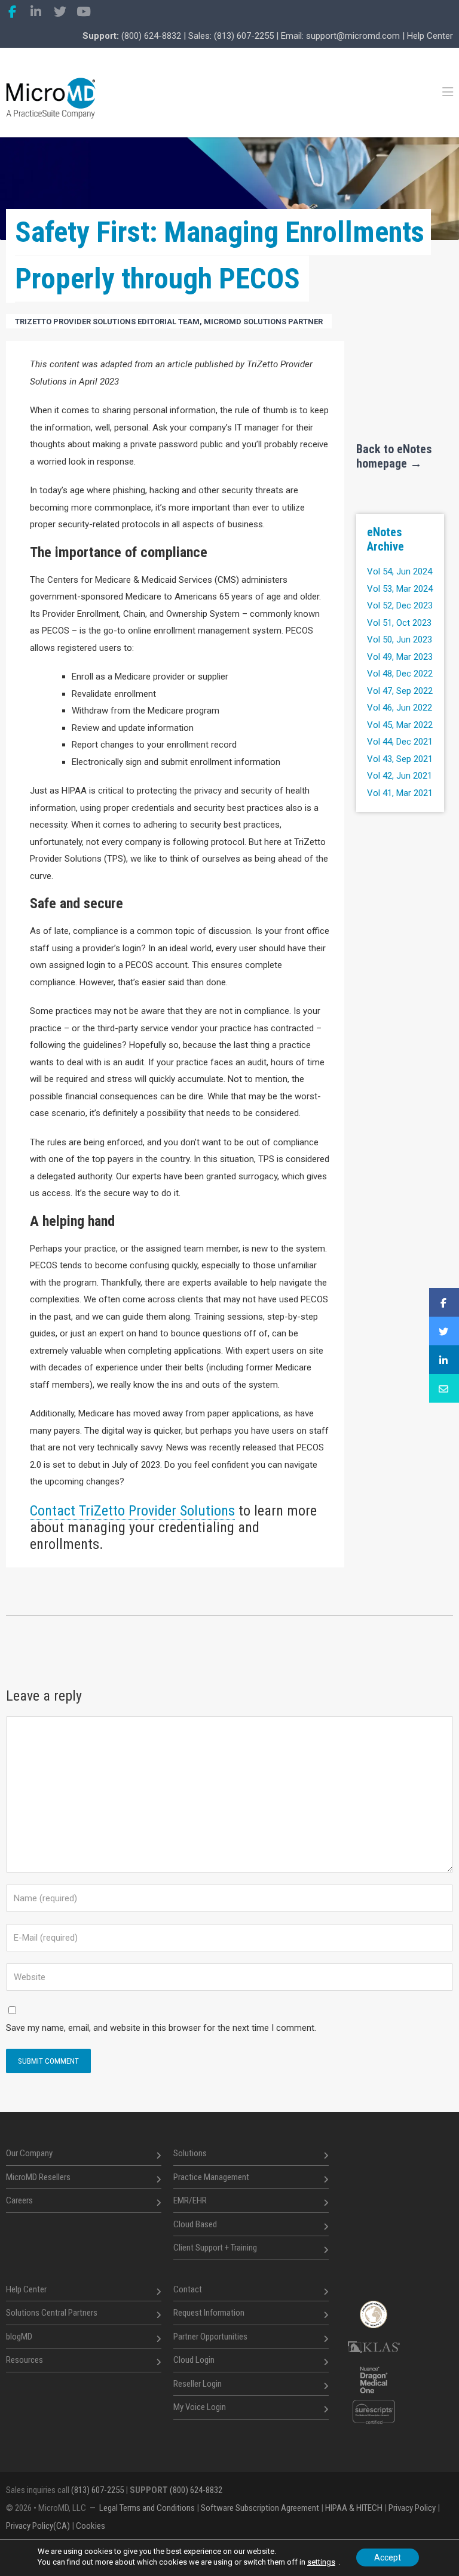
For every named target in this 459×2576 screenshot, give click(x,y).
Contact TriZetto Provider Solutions (132, 1511)
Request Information (209, 2313)
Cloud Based (195, 2224)
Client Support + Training (215, 2248)
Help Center (430, 36)
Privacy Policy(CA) (38, 2526)
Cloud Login (194, 2360)
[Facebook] (12, 12)
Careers (19, 2200)
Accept (388, 2557)
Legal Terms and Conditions (147, 2508)
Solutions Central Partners (52, 2313)
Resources (25, 2360)
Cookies (91, 2526)
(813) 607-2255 (244, 36)
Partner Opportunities (210, 2336)
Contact (188, 2289)
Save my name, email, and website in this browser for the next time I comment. (161, 2028)
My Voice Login (200, 2407)
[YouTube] (84, 12)
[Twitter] (60, 12)
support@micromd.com (353, 36)
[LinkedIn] (36, 12)
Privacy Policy (412, 2508)
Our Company (29, 2153)
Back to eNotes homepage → (394, 456)
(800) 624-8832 (151, 36)
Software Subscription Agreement (260, 2508)
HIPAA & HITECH (354, 2508)
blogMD (19, 2336)
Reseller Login (198, 2383)
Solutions (190, 2153)
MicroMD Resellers (38, 2177)
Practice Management (211, 2177)
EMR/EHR (190, 2200)
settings (321, 2562)
